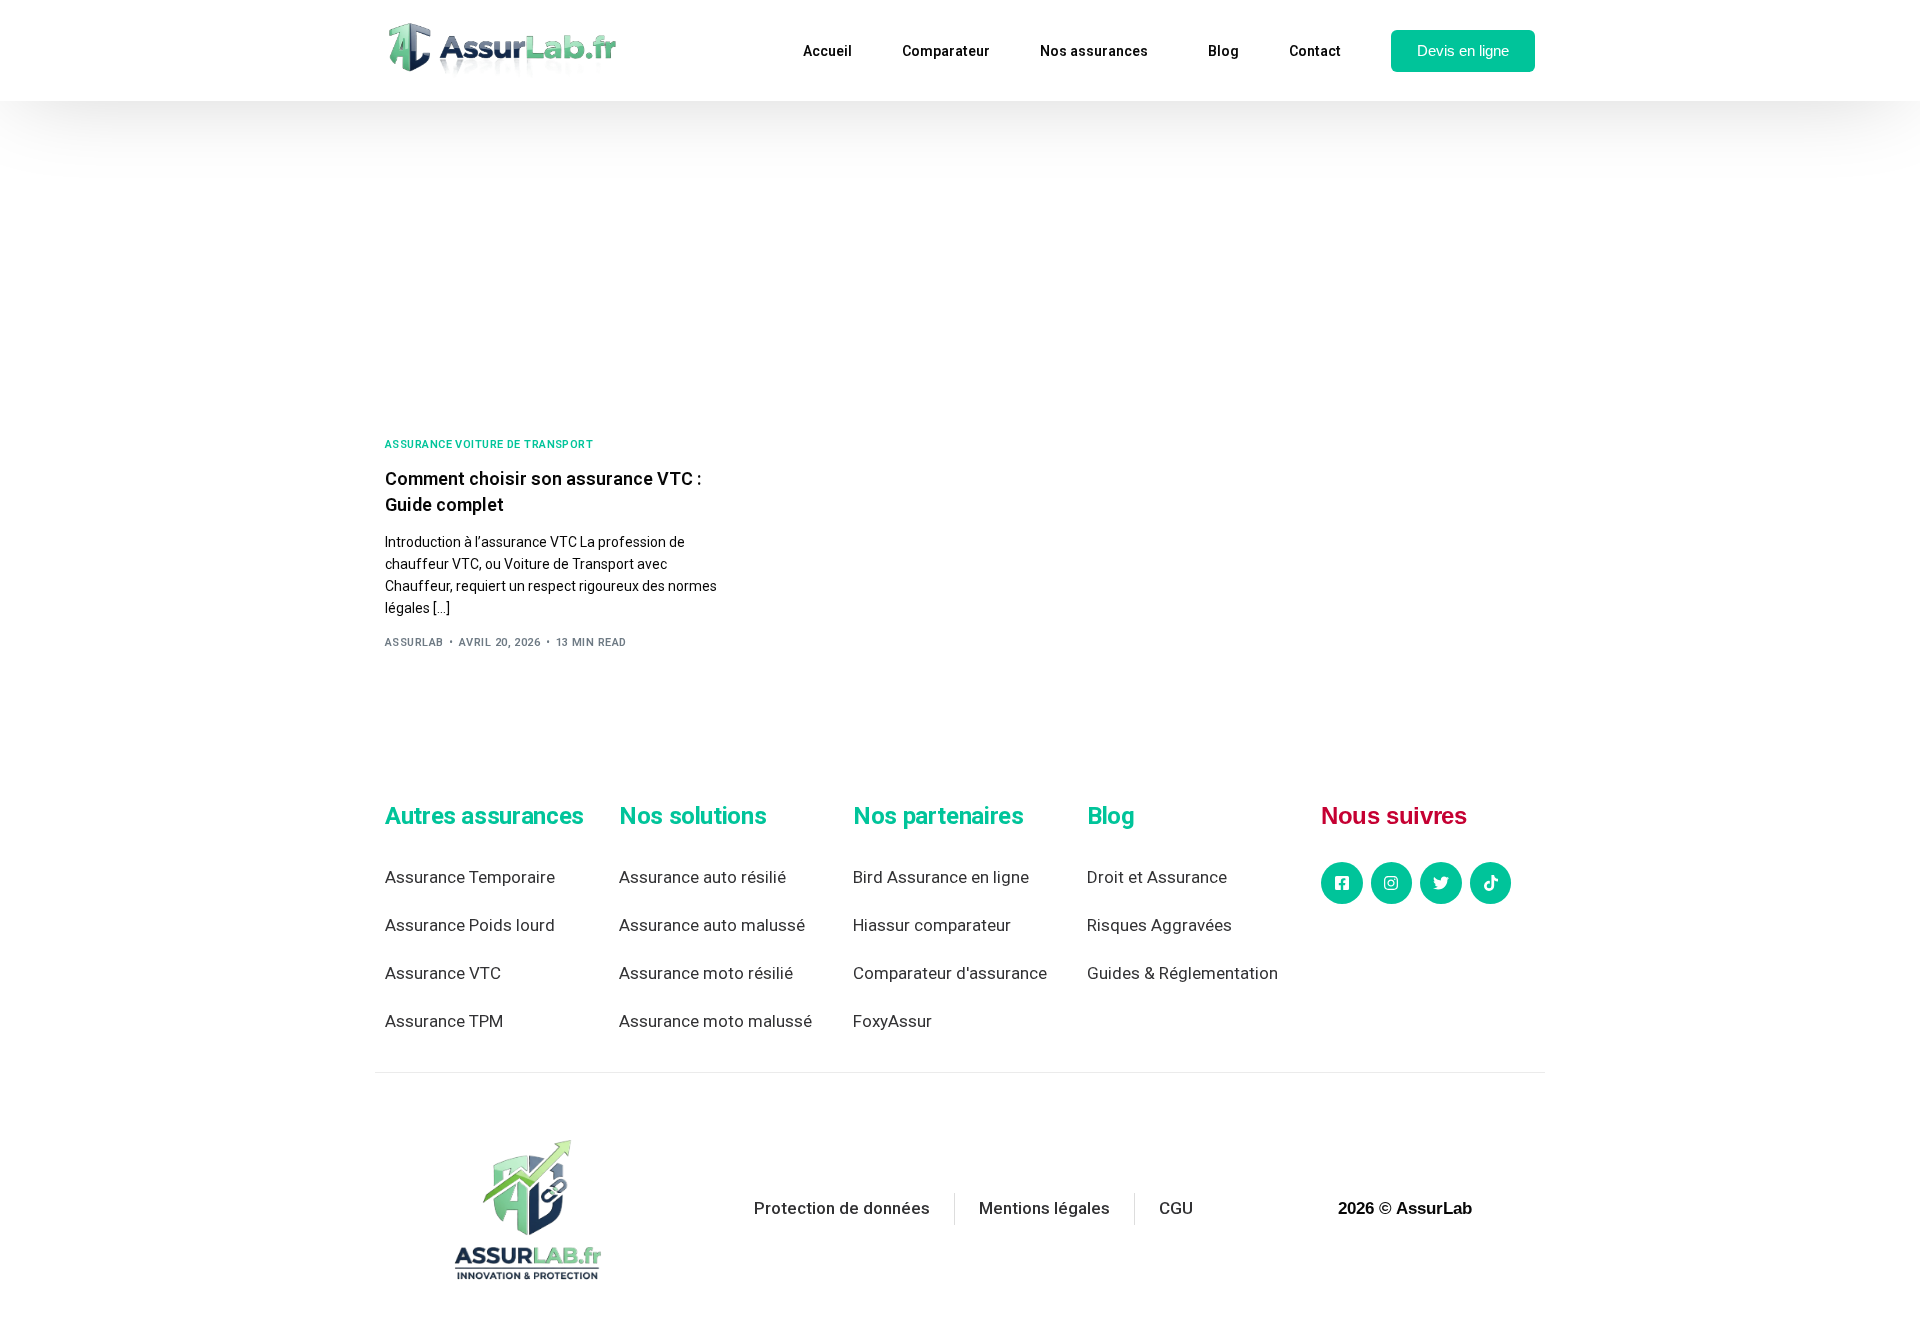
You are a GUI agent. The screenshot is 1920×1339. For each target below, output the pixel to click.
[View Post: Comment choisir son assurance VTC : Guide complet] (560, 301)
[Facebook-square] (1342, 883)
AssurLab (414, 642)
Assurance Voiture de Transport (489, 444)
